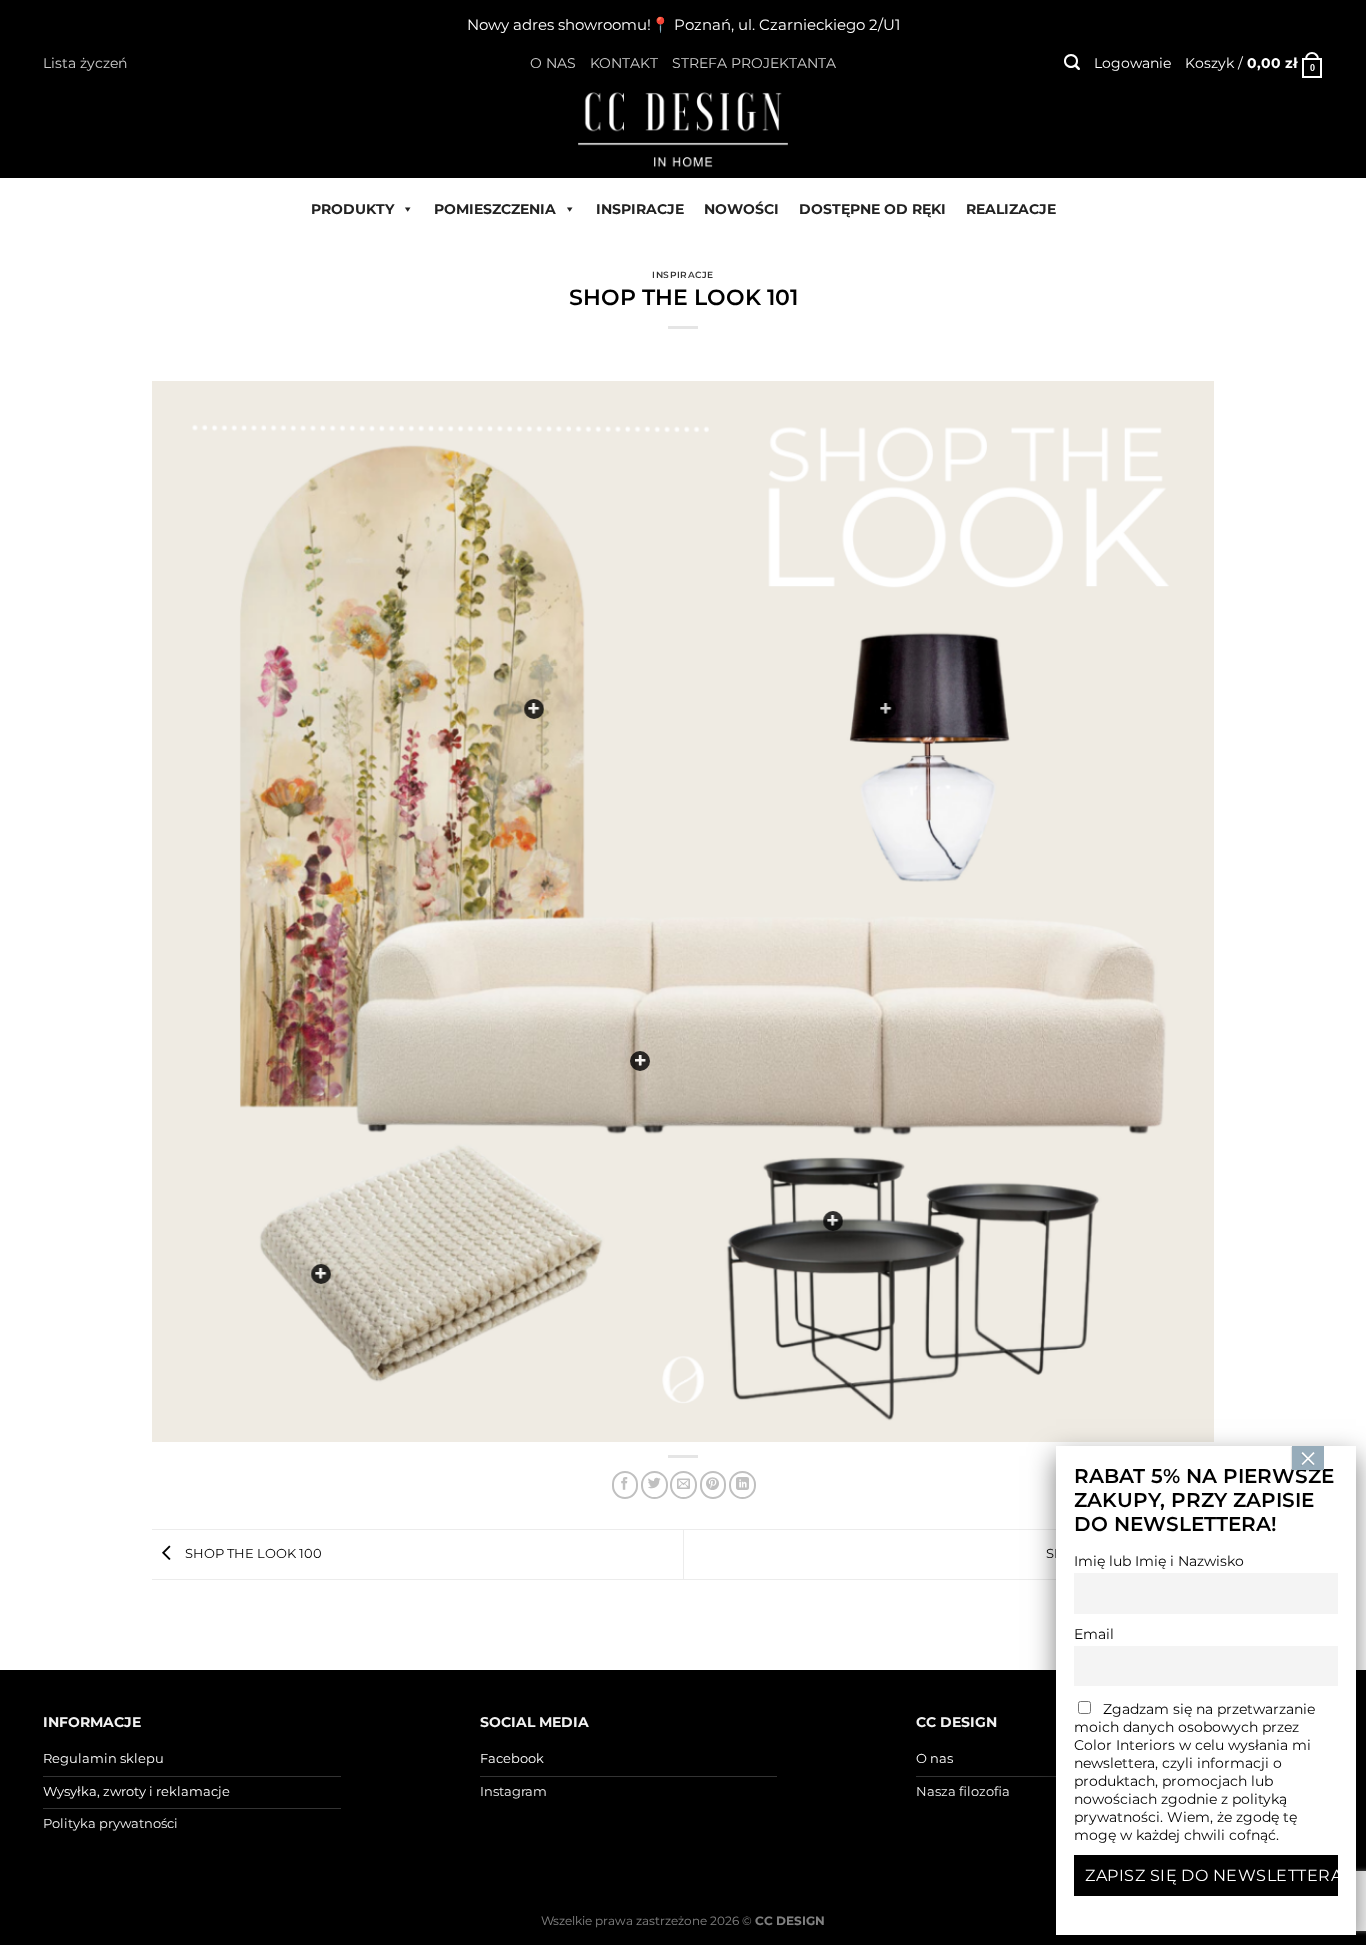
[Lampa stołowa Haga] (886, 709)
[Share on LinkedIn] (742, 1484)
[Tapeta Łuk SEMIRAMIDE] (534, 709)
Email (1094, 1634)
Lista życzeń (85, 63)
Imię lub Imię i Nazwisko (1159, 1561)
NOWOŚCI (741, 209)
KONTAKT (624, 63)
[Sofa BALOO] (640, 1061)
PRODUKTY (352, 209)
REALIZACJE (1011, 209)
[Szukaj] (1072, 62)
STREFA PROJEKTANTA (754, 63)
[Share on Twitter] (654, 1484)
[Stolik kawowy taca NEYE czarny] (833, 1221)
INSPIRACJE (640, 209)
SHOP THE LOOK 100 (252, 1553)
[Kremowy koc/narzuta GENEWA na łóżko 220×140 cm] (321, 1274)
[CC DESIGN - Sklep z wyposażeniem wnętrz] (683, 128)
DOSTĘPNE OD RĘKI (872, 209)
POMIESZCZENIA (495, 209)
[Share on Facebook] (625, 1484)
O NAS (553, 63)
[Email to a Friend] (683, 1484)
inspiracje (683, 274)
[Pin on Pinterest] (713, 1484)
